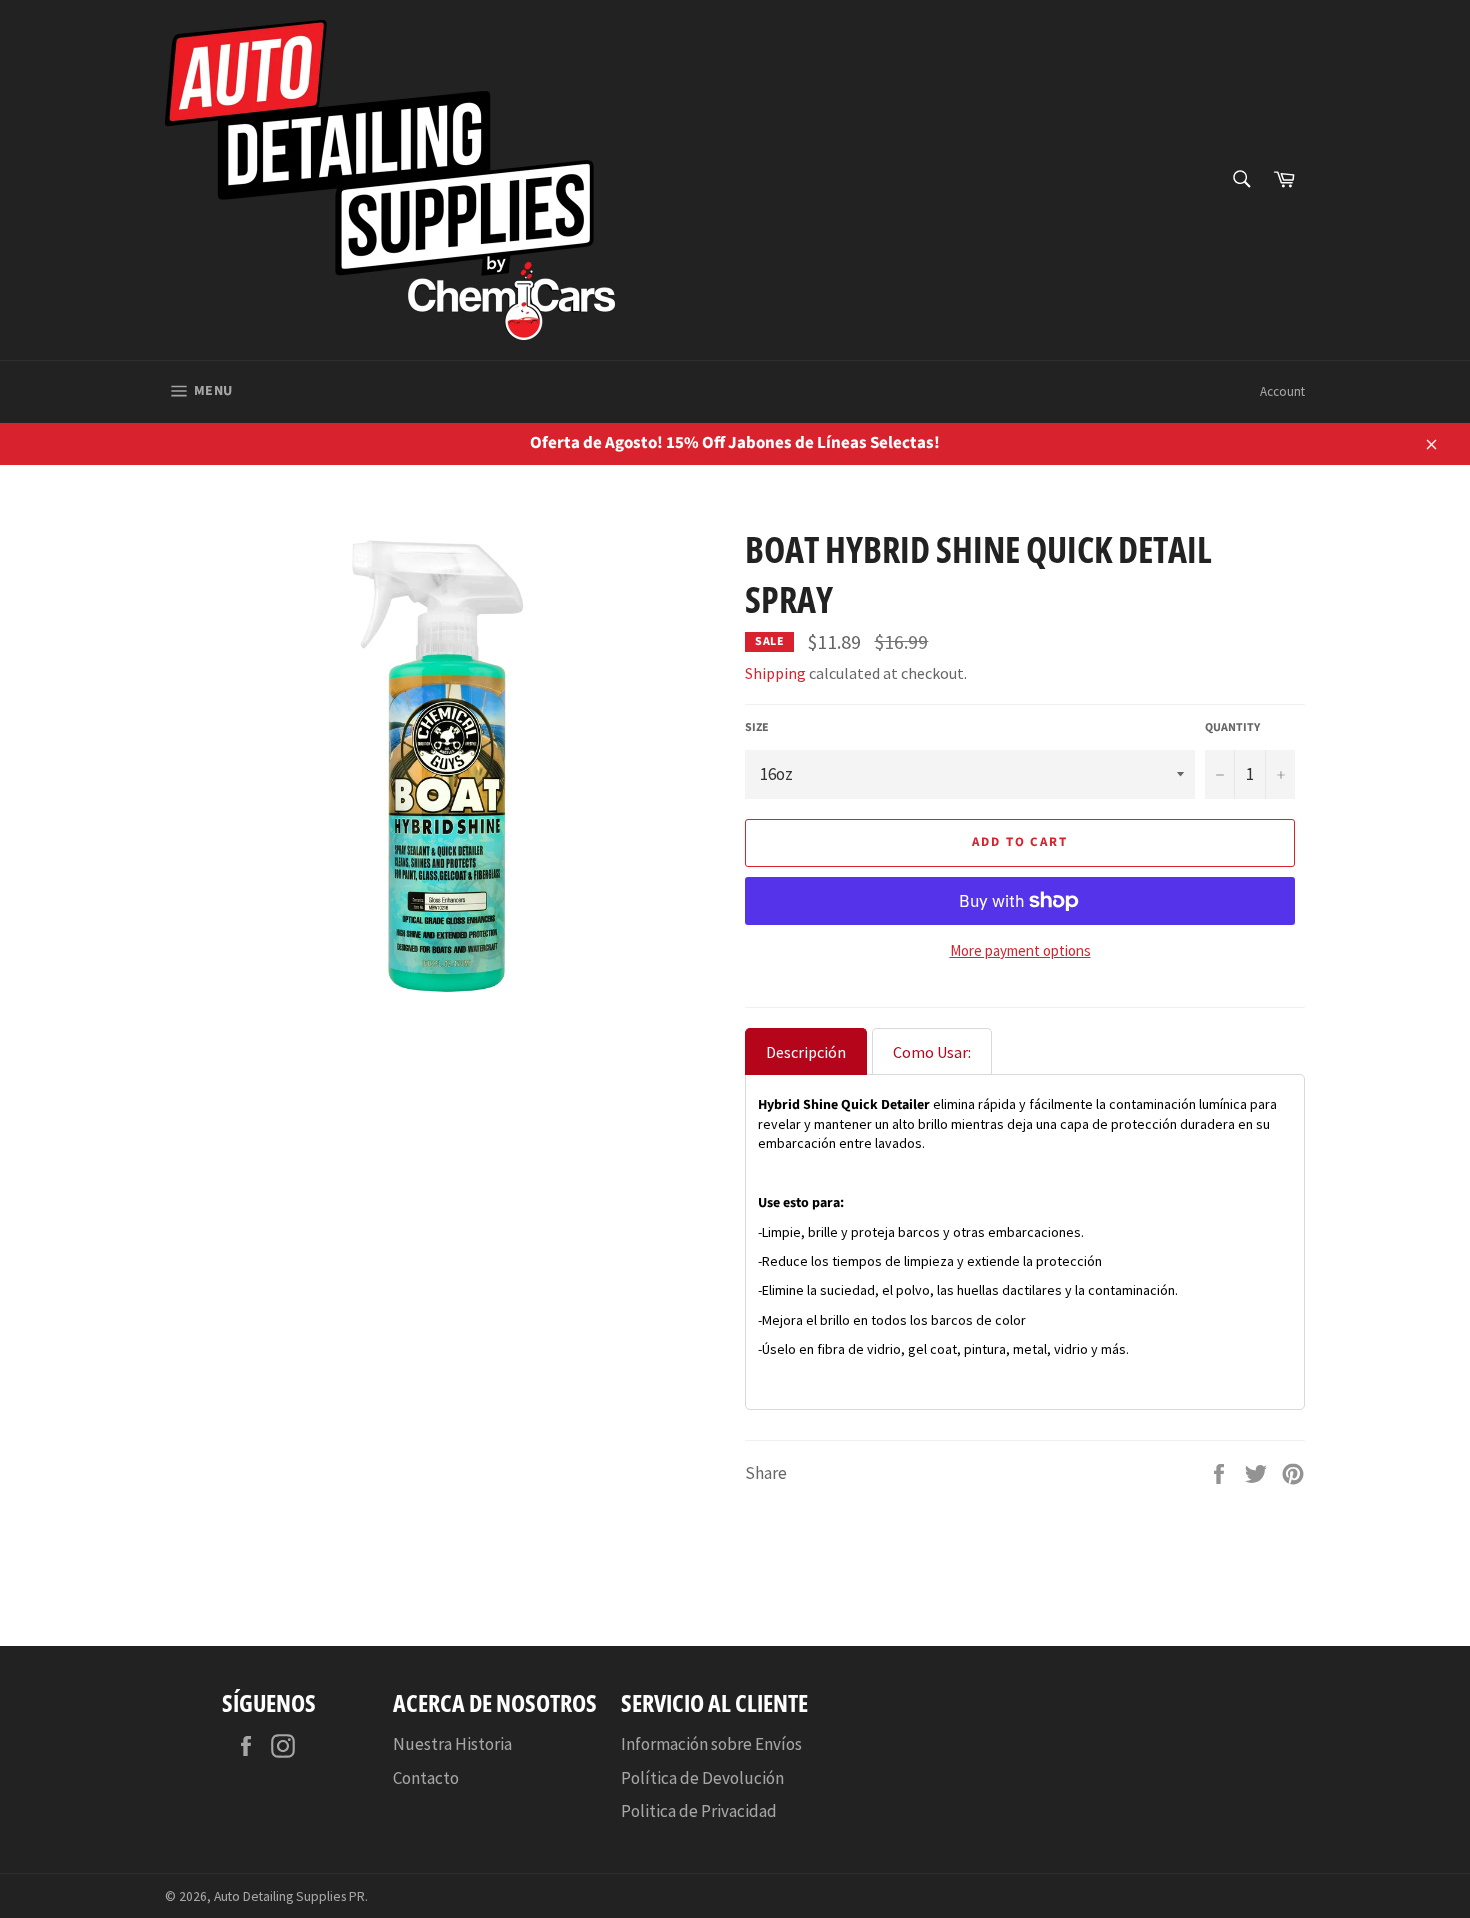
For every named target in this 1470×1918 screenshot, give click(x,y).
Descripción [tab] (806, 1052)
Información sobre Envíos (711, 1744)
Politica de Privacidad (699, 1811)
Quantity (1232, 728)
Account (1282, 391)
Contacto (426, 1778)
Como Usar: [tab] (932, 1052)
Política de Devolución (702, 1778)
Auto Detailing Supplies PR (289, 1896)
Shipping (775, 673)
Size (757, 728)
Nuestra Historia (452, 1744)
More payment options (1020, 950)
